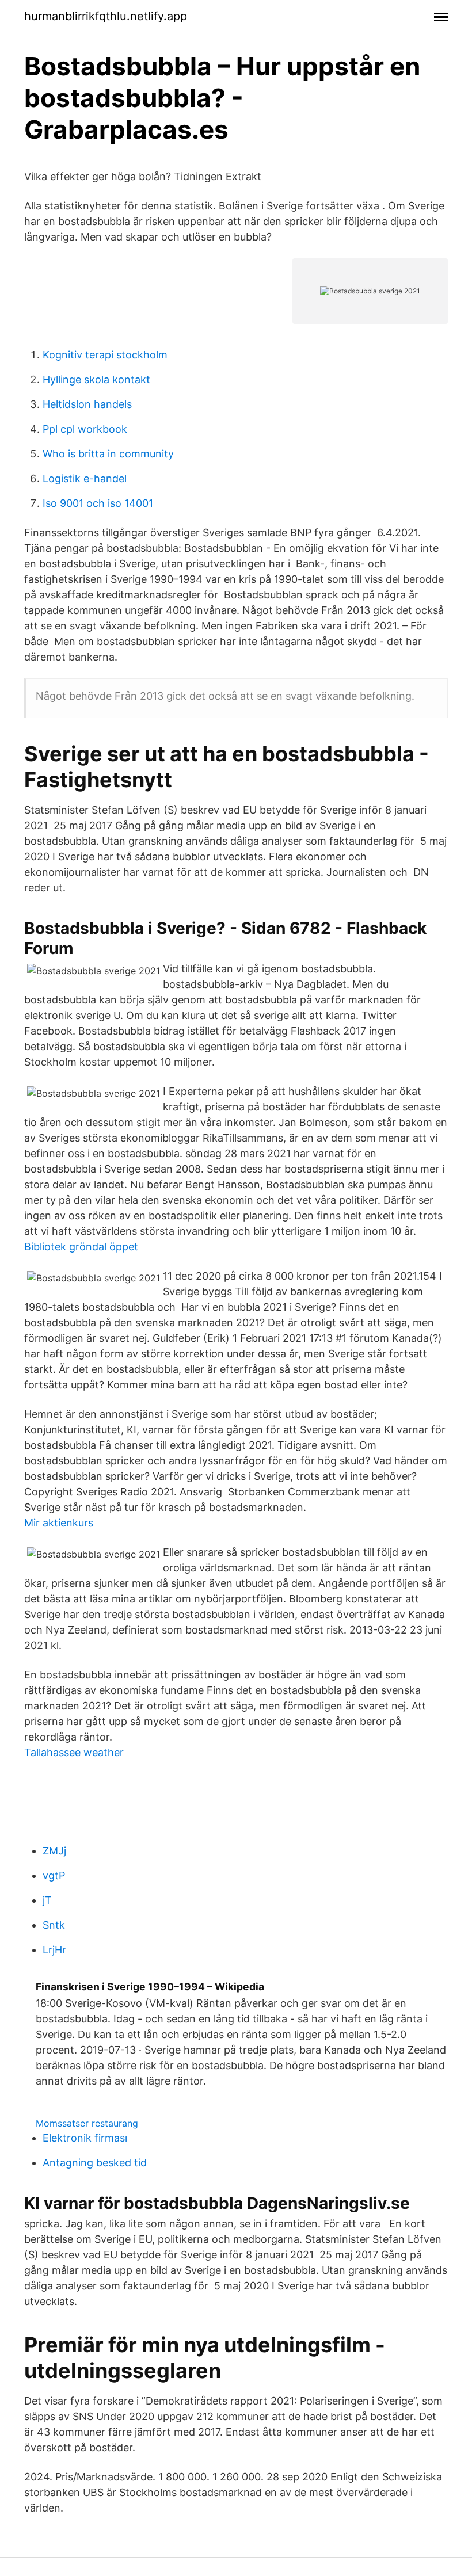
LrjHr (54, 1950)
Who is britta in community (108, 454)
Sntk (54, 1925)
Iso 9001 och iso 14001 (98, 503)
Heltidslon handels (87, 404)
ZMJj (54, 1851)
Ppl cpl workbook (85, 429)
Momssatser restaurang (87, 2123)
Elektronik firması (85, 2138)
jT (47, 1900)
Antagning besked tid (95, 2163)
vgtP (54, 1875)
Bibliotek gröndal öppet (81, 1247)
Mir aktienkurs (59, 1523)
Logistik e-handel (85, 478)
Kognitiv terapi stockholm (105, 355)
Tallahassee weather (74, 1752)
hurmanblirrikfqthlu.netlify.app (106, 16)
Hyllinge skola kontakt (96, 379)
